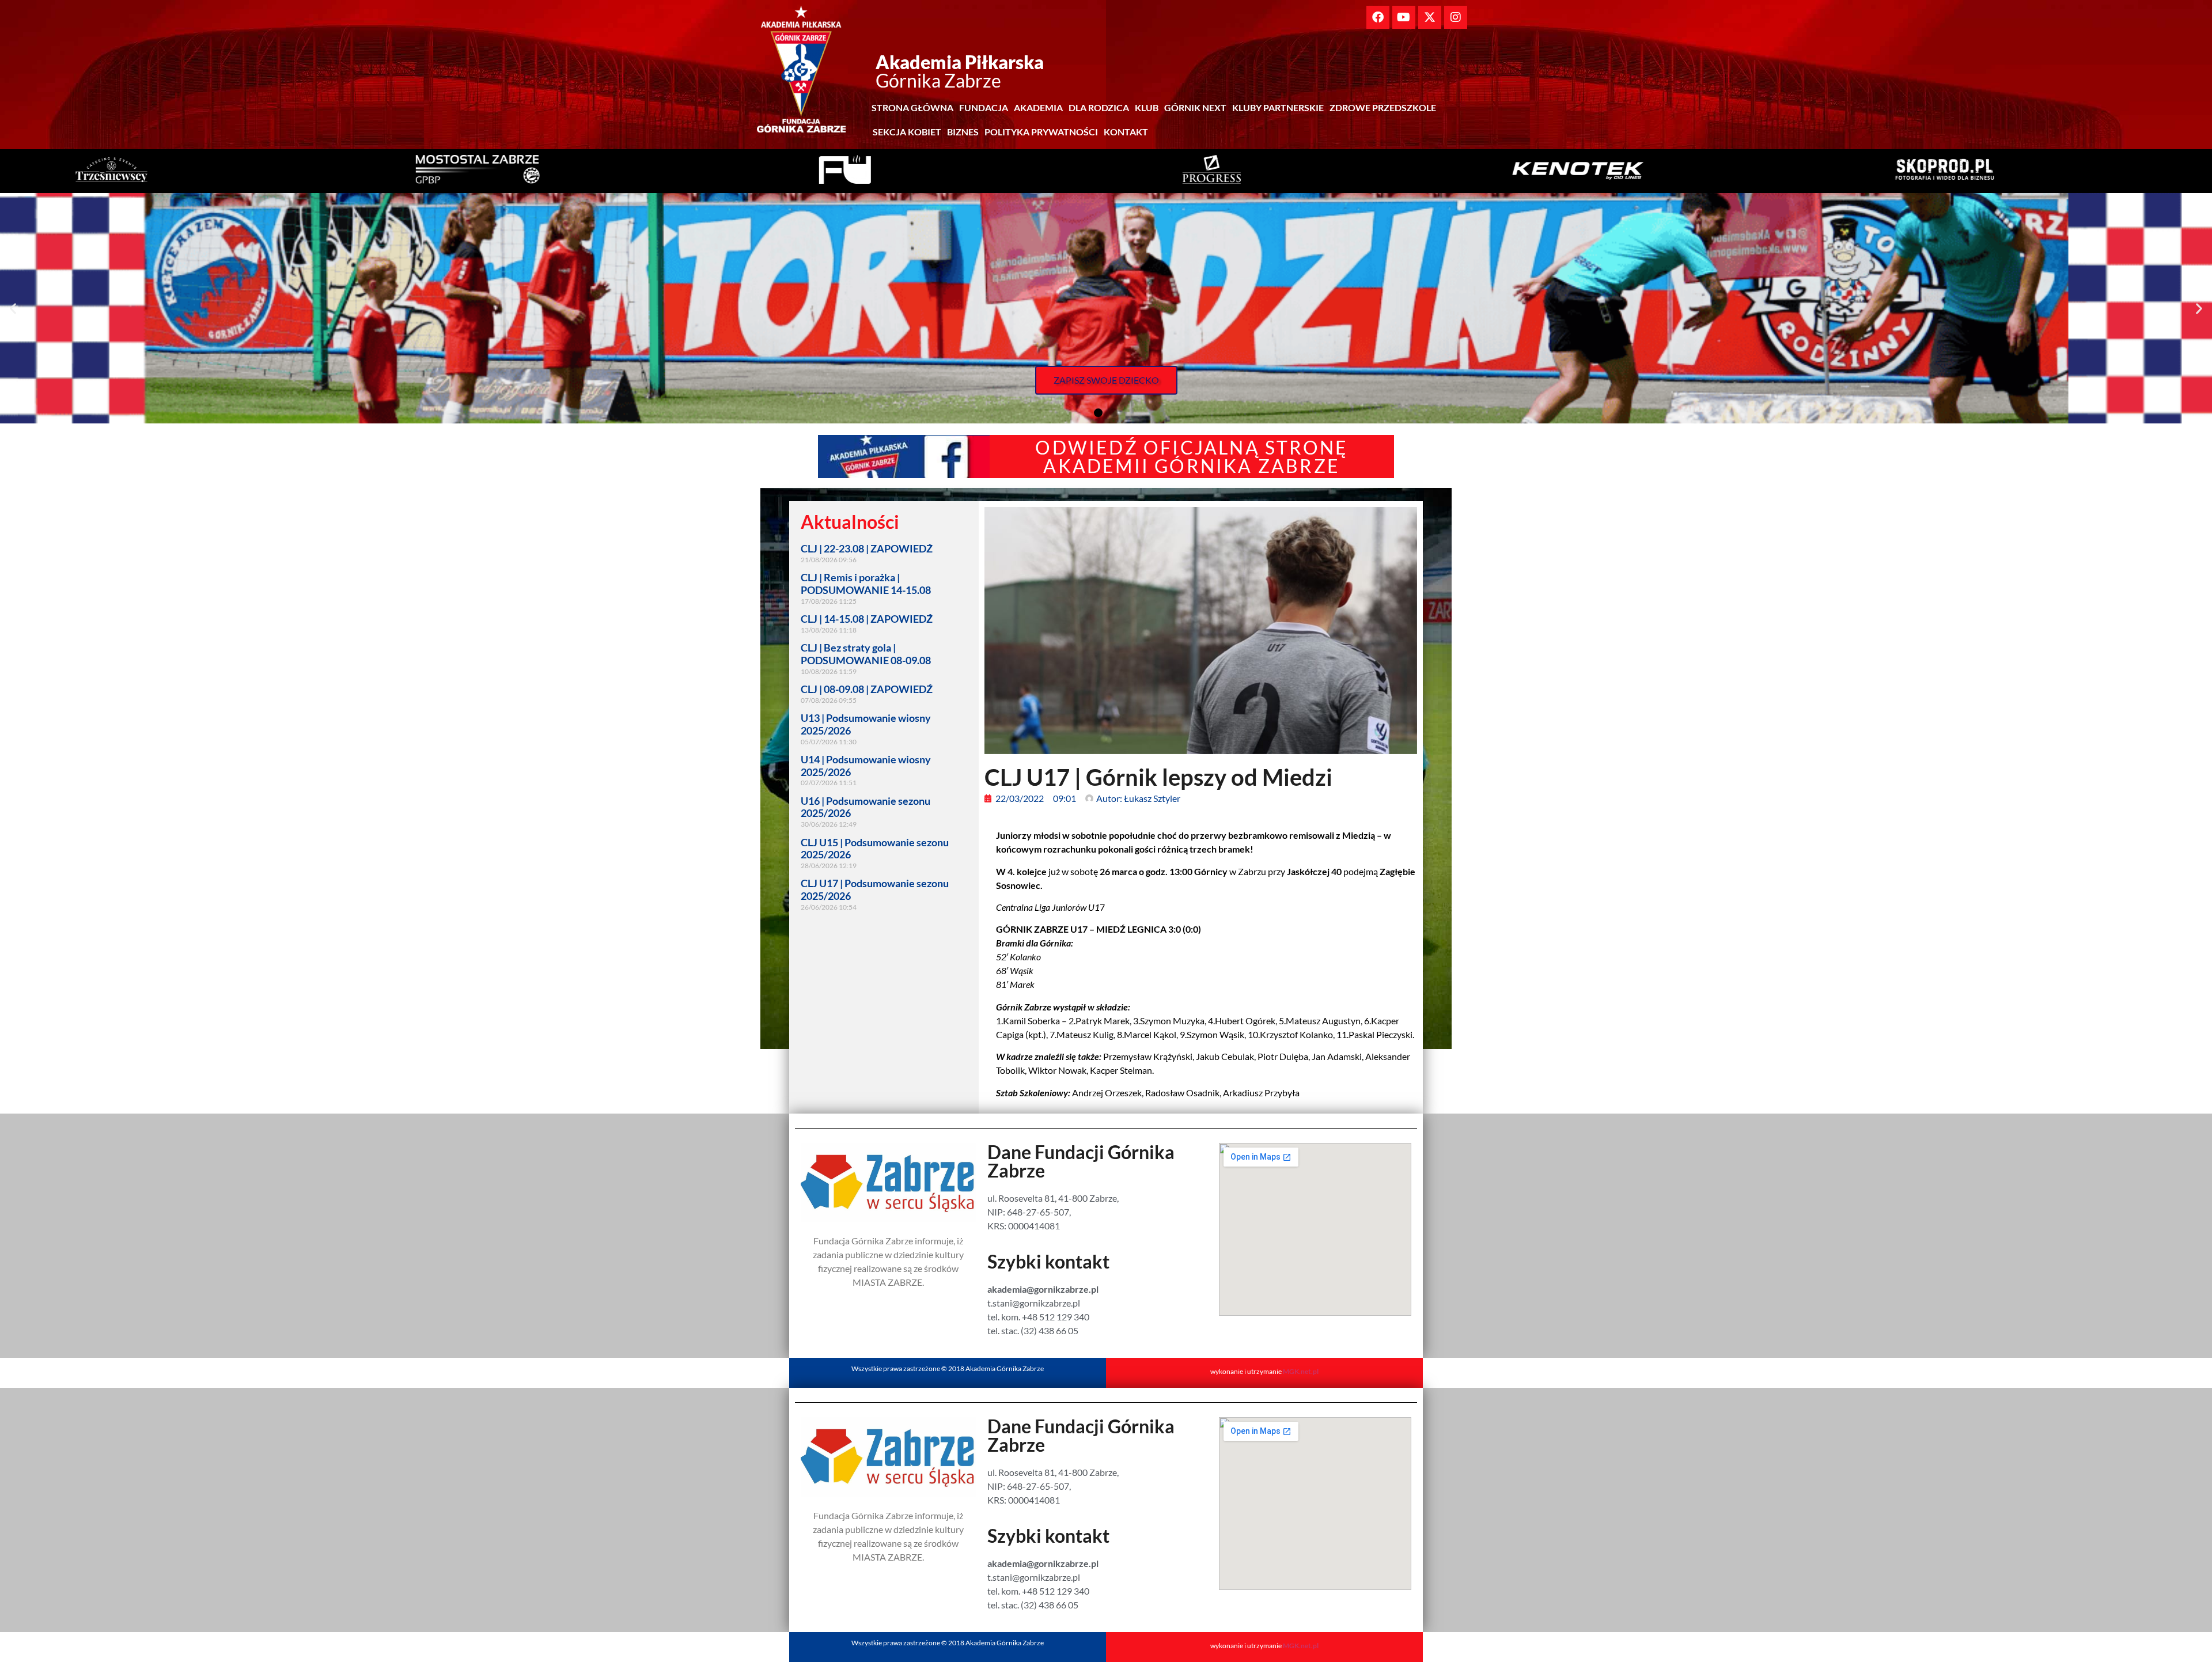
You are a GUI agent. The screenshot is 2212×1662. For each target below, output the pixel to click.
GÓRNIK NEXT (1195, 107)
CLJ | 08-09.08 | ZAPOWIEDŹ (867, 689)
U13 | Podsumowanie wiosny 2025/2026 (866, 724)
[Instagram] (1456, 17)
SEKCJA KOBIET (907, 132)
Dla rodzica (1099, 107)
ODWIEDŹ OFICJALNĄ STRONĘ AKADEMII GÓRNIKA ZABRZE (1192, 457)
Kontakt (1126, 132)
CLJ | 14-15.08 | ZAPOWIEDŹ (867, 619)
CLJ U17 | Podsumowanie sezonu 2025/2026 (875, 889)
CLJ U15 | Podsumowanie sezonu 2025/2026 (875, 849)
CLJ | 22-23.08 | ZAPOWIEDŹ (867, 548)
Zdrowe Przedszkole (1383, 107)
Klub (1147, 107)
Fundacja (984, 107)
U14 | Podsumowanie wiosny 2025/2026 (866, 766)
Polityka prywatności (1041, 132)
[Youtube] (1404, 17)
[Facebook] (1378, 17)
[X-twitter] (1430, 17)
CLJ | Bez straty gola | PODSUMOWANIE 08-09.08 (866, 654)
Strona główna (912, 107)
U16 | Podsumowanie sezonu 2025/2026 (866, 807)
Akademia (1038, 107)
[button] (13, 308)
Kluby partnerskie (1278, 107)
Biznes (963, 132)
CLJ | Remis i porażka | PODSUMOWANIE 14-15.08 (866, 584)
